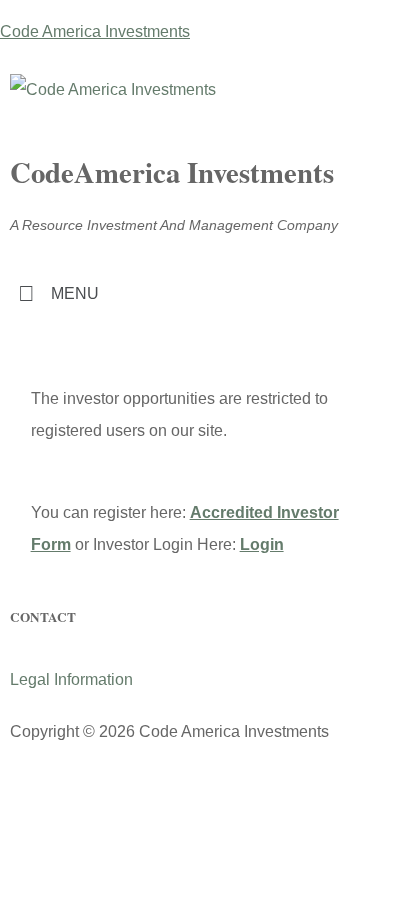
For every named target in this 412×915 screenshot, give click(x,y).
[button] (206, 293)
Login (262, 544)
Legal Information (71, 679)
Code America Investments (95, 31)
